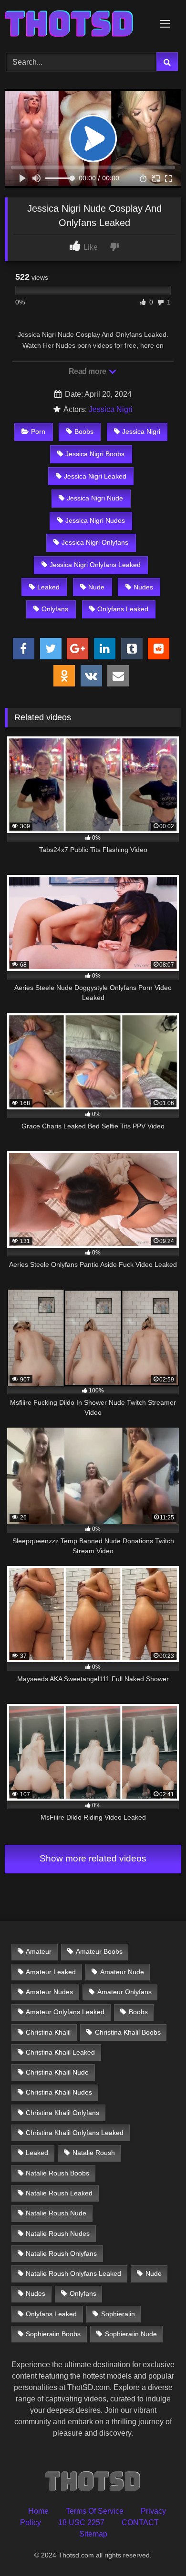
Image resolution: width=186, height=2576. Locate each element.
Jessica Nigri (111, 409)
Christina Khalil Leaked (60, 2052)
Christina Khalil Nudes (59, 2092)
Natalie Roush (94, 2153)
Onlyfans (55, 609)
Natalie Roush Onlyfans (61, 2253)
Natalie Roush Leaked (59, 2193)
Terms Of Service (95, 2511)
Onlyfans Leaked (123, 609)
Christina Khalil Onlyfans (62, 2113)
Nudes (143, 587)
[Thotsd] (76, 25)
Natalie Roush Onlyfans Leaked (73, 2273)
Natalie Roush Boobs (57, 2173)
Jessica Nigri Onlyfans (95, 542)
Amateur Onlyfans (124, 1992)
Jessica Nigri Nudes (95, 520)
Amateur (39, 1951)
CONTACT (140, 2522)
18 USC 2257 (81, 2522)
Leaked (48, 587)
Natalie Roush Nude (56, 2213)
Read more (88, 371)
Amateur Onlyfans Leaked (65, 2012)
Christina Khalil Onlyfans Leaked (75, 2133)
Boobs (84, 431)
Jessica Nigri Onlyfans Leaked (95, 565)
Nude (96, 587)
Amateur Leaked (51, 1972)
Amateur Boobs (99, 1951)
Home (38, 2511)
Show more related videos (93, 1858)
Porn (38, 431)
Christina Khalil (48, 2032)
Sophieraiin (118, 2314)
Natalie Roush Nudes (58, 2233)
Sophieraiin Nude (131, 2334)
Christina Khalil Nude (57, 2072)
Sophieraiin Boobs (53, 2334)
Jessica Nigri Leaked (95, 476)
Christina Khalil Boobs (128, 2032)
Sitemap (93, 2534)
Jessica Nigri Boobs (95, 454)
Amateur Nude (122, 1972)
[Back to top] (156, 2548)
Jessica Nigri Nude (95, 498)
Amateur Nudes (49, 1992)
